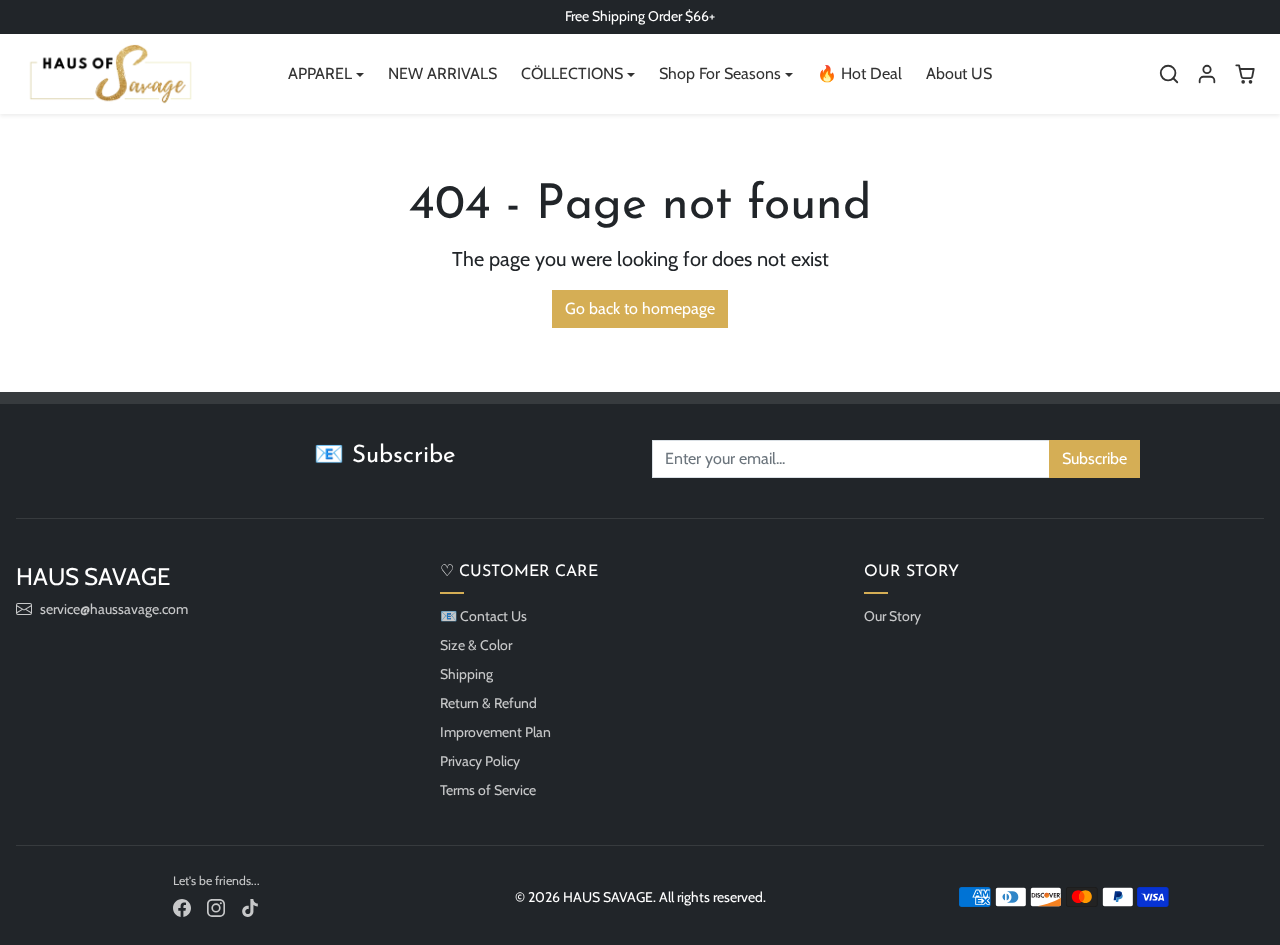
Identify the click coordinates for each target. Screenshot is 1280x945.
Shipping (466, 674)
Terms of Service (488, 790)
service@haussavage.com (114, 609)
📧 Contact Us (483, 616)
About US (959, 73)
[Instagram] (216, 906)
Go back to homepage (640, 308)
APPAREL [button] (320, 73)
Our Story (892, 616)
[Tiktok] (250, 906)
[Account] (1207, 74)
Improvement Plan (495, 732)
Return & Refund (488, 703)
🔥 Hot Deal (859, 73)
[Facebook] (182, 906)
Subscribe (1094, 458)
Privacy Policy (480, 761)
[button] (1169, 74)
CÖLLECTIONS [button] (572, 73)
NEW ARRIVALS (442, 73)
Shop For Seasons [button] (720, 73)
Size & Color (476, 645)
